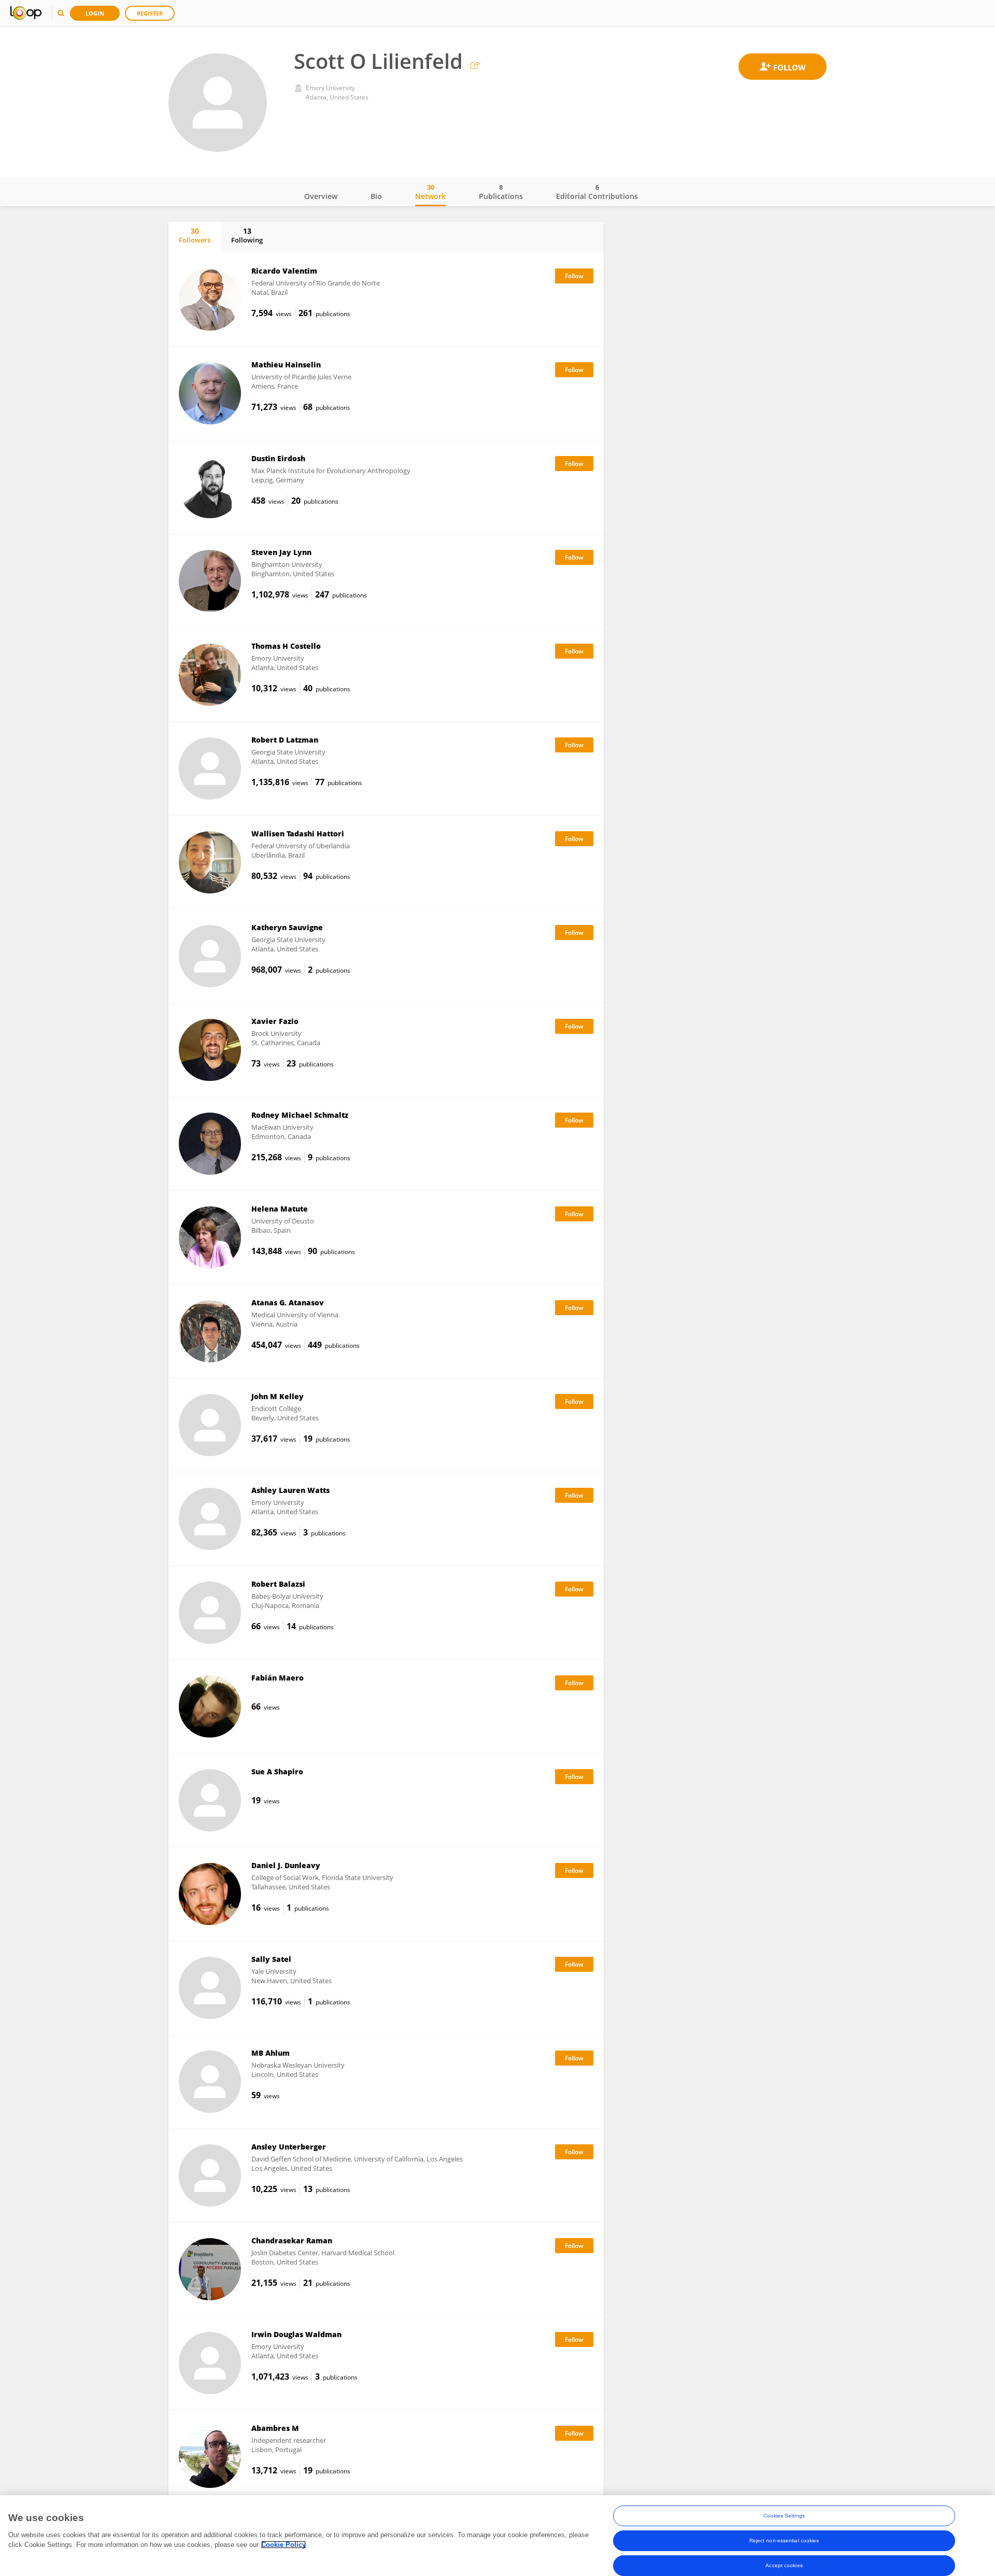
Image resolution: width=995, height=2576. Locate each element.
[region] (497, 2536)
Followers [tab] (195, 235)
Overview (321, 196)
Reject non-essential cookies (784, 2541)
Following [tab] (247, 235)
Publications (501, 192)
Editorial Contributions (597, 192)
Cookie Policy (283, 2545)
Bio (376, 196)
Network (430, 192)
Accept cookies (784, 2565)
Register (150, 13)
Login (95, 13)
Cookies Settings (784, 2516)
